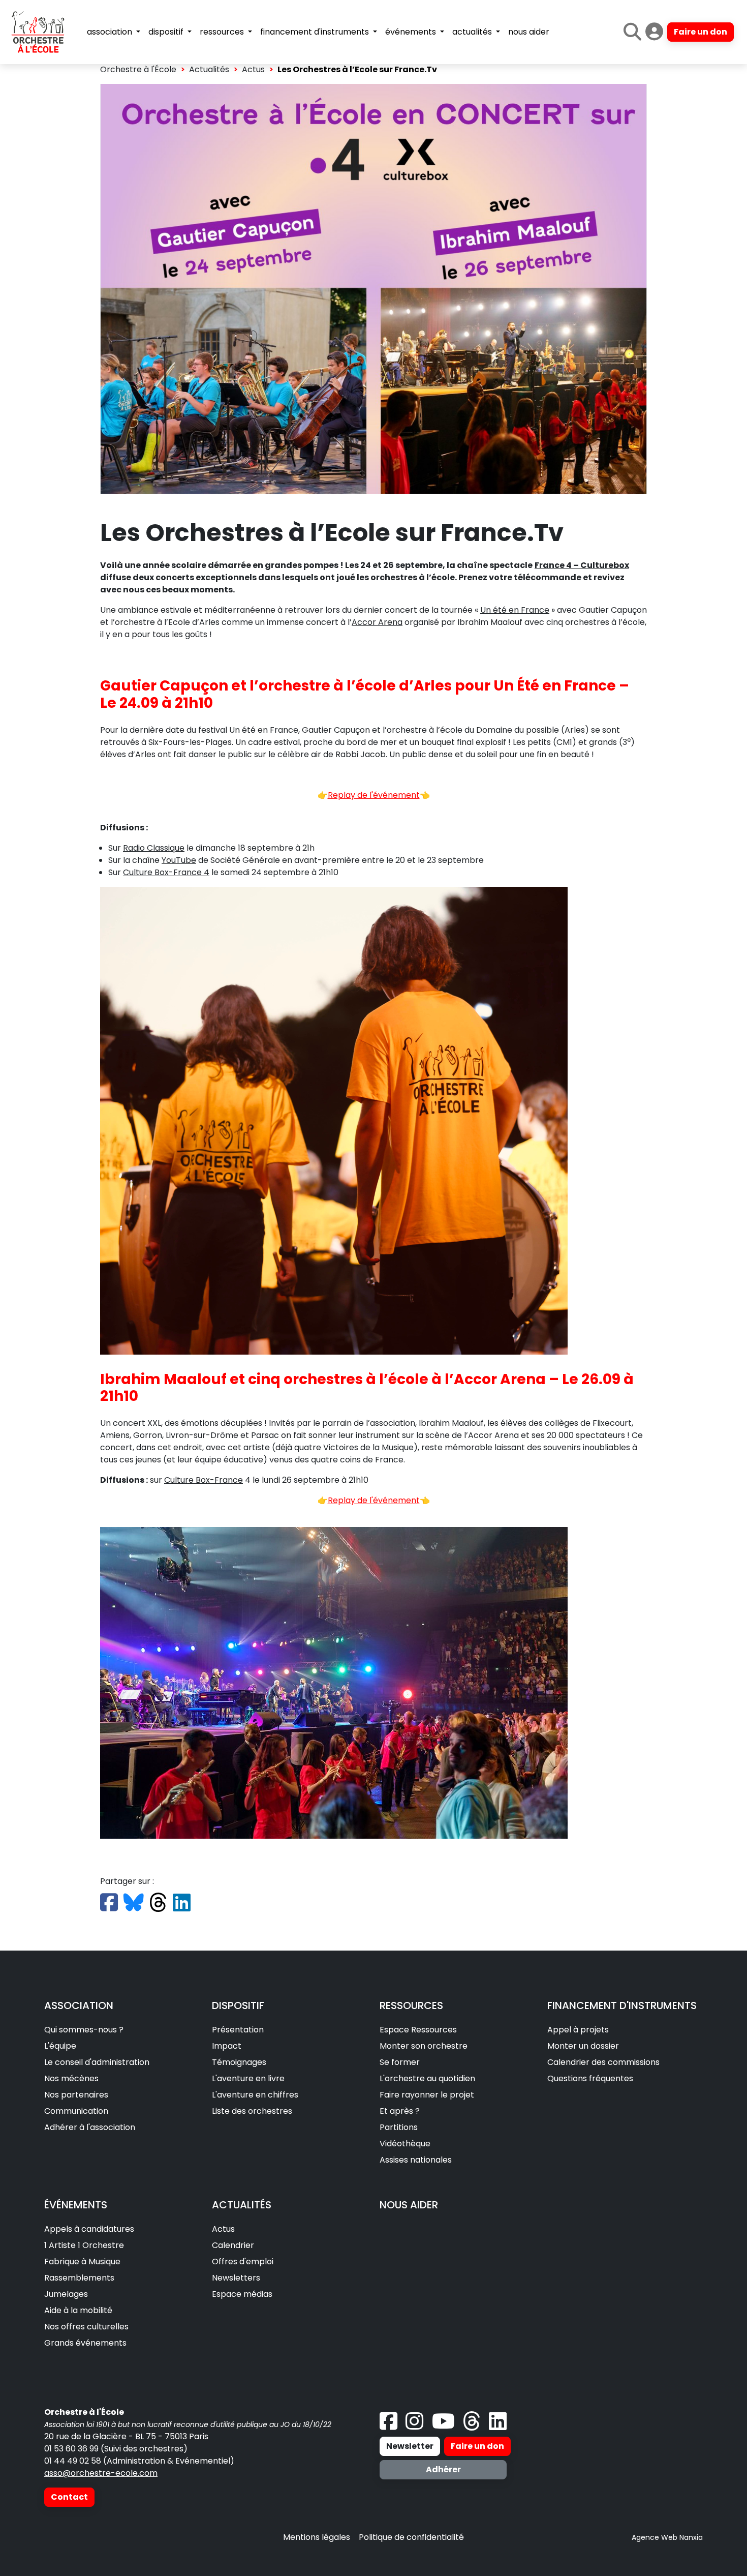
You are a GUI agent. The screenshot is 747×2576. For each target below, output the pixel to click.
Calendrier (233, 2245)
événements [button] (412, 32)
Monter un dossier (583, 2046)
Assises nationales (416, 2160)
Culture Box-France (204, 1480)
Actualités (209, 69)
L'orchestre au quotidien (427, 2078)
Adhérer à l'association (90, 2127)
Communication (76, 2111)
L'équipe (60, 2046)
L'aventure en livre (248, 2078)
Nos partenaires (76, 2095)
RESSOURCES (411, 2005)
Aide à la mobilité (78, 2310)
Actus (253, 69)
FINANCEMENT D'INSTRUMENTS (622, 2005)
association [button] (111, 32)
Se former (400, 2062)
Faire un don (701, 32)
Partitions (399, 2127)
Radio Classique (154, 848)
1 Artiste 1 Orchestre (84, 2245)
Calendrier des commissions (603, 2062)
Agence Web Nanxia (667, 2537)
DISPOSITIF (238, 2005)
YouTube (179, 860)
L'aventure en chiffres (255, 2095)
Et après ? (400, 2111)
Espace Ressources (418, 2030)
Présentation (238, 2030)
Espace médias (242, 2294)
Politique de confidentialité (411, 2537)
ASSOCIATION (79, 2005)
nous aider (529, 32)
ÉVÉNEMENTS (76, 2205)
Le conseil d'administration (97, 2062)
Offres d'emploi (243, 2262)
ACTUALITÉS (242, 2205)
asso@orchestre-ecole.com (101, 2473)
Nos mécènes (71, 2078)
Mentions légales (317, 2537)
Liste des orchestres (252, 2111)
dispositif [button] (167, 32)
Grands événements (85, 2343)
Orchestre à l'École (138, 69)
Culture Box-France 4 (166, 872)
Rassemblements (79, 2278)
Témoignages (239, 2062)
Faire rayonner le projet (427, 2095)
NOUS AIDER (409, 2205)
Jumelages (66, 2294)
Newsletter (410, 2446)
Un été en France (515, 610)
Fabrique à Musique (82, 2262)
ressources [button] (223, 32)
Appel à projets (578, 2030)
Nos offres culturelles (86, 2327)
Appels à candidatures (89, 2229)
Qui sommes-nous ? (84, 2030)
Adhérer (443, 2469)
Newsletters (236, 2278)
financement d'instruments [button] (316, 32)
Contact (69, 2497)
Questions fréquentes (590, 2078)
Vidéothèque (405, 2144)
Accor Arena (377, 622)
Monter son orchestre (424, 2046)
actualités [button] (473, 32)
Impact (227, 2046)
